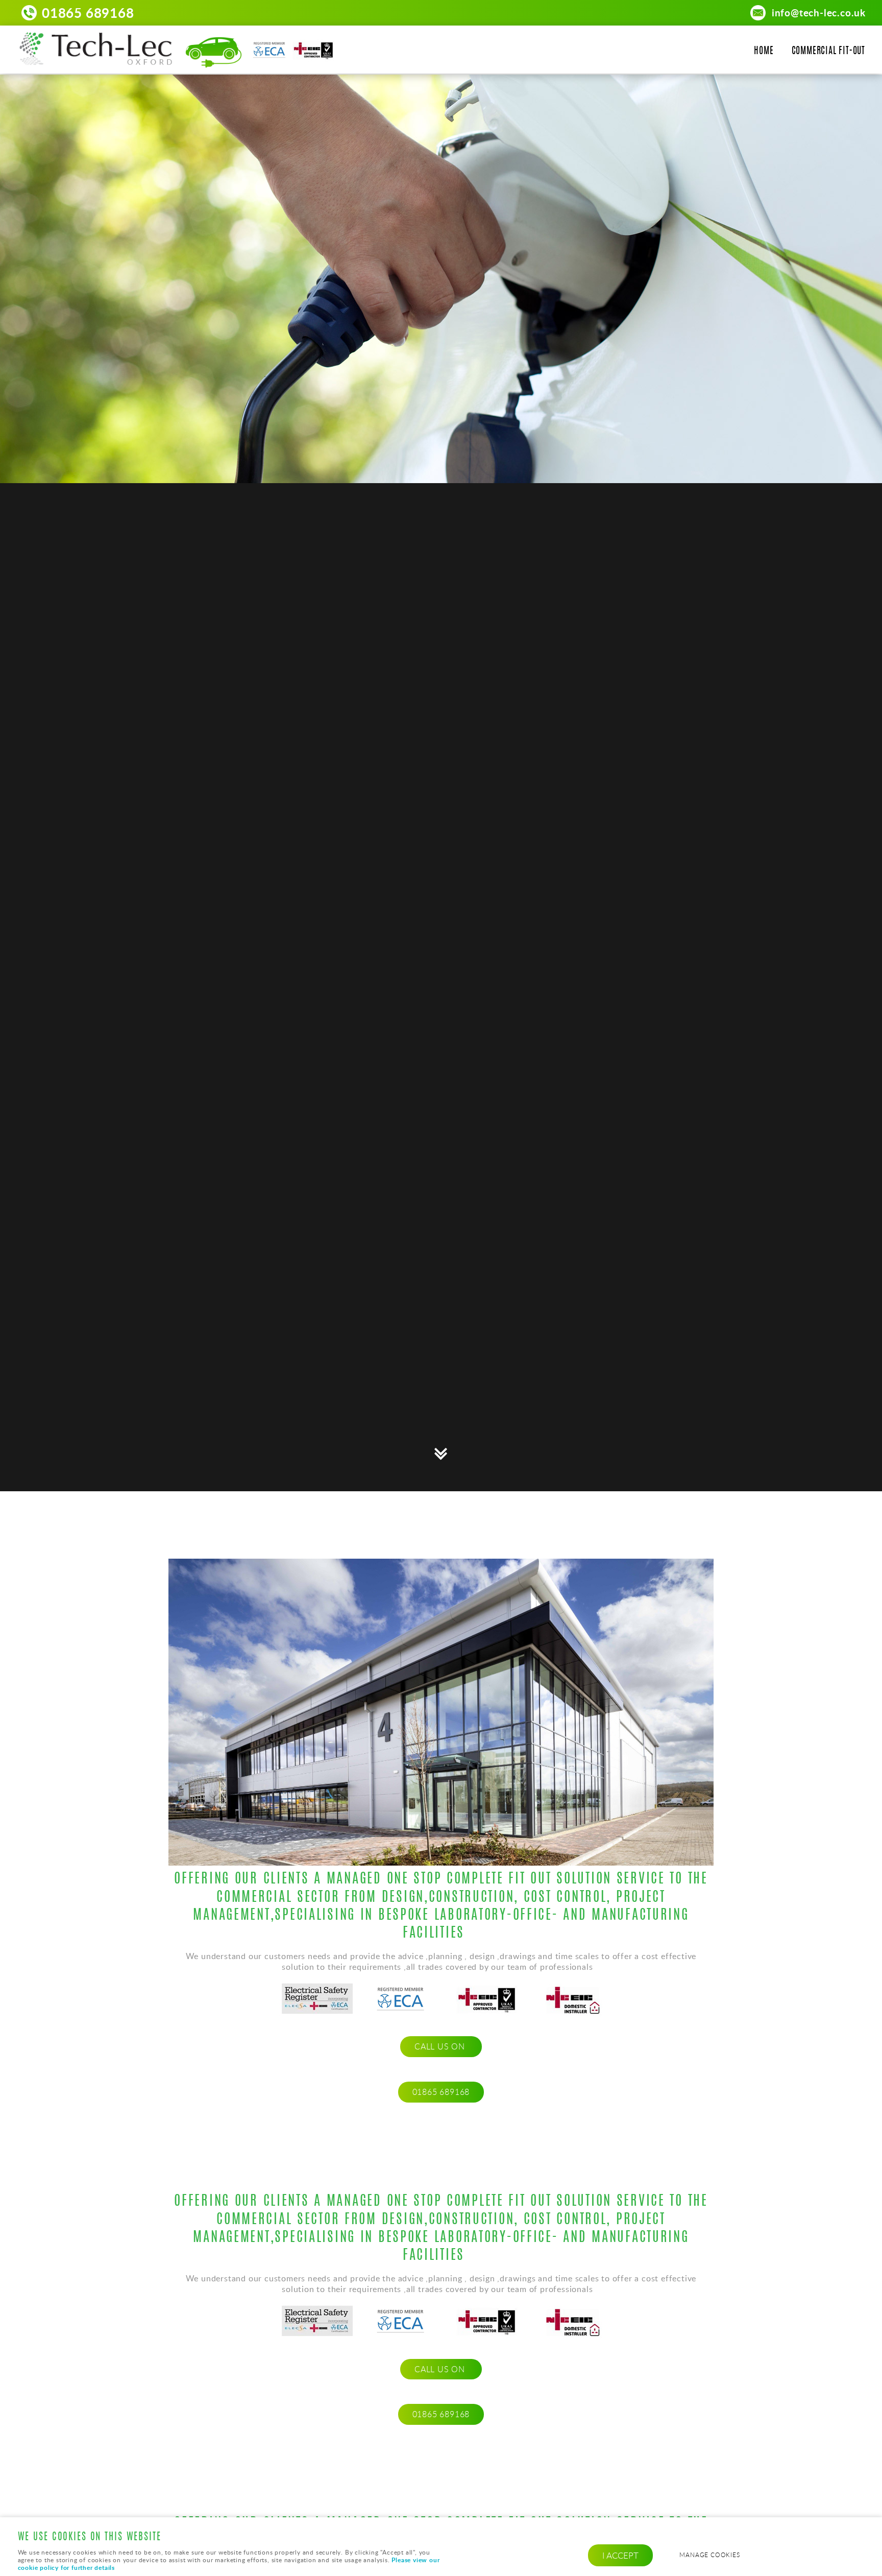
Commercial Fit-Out (828, 52)
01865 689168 (88, 13)
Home (764, 52)
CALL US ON (441, 2046)
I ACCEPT (620, 2555)
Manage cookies (709, 2555)
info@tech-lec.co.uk (819, 13)
